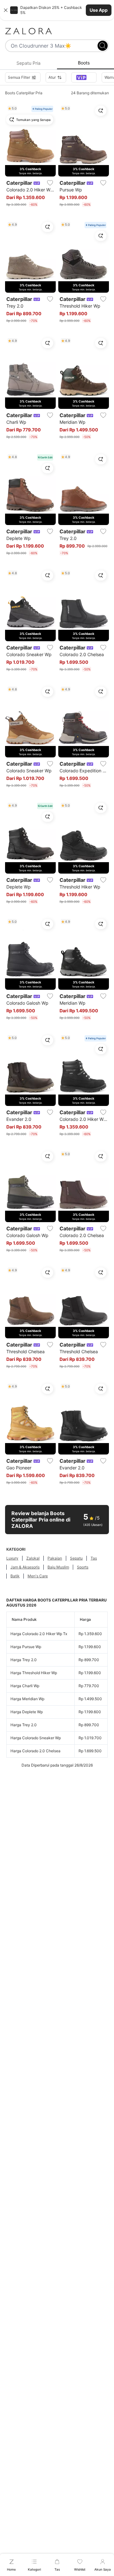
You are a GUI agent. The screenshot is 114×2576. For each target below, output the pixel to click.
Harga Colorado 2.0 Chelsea (35, 1751)
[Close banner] (6, 10)
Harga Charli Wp (25, 1686)
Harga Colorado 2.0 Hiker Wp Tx (39, 1634)
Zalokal (33, 1558)
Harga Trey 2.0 (24, 1660)
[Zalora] (57, 31)
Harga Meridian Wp (27, 1699)
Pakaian (55, 1558)
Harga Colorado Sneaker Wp (36, 1738)
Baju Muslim (58, 1567)
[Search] (103, 46)
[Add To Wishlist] (50, 183)
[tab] (28, 63)
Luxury (12, 1558)
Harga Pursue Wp (26, 1647)
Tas (94, 1558)
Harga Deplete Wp (27, 1712)
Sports (83, 1567)
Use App (99, 10)
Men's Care (38, 1576)
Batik (15, 1576)
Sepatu (76, 1558)
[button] (57, 10)
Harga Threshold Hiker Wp (34, 1673)
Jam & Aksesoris (25, 1567)
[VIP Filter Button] (84, 77)
